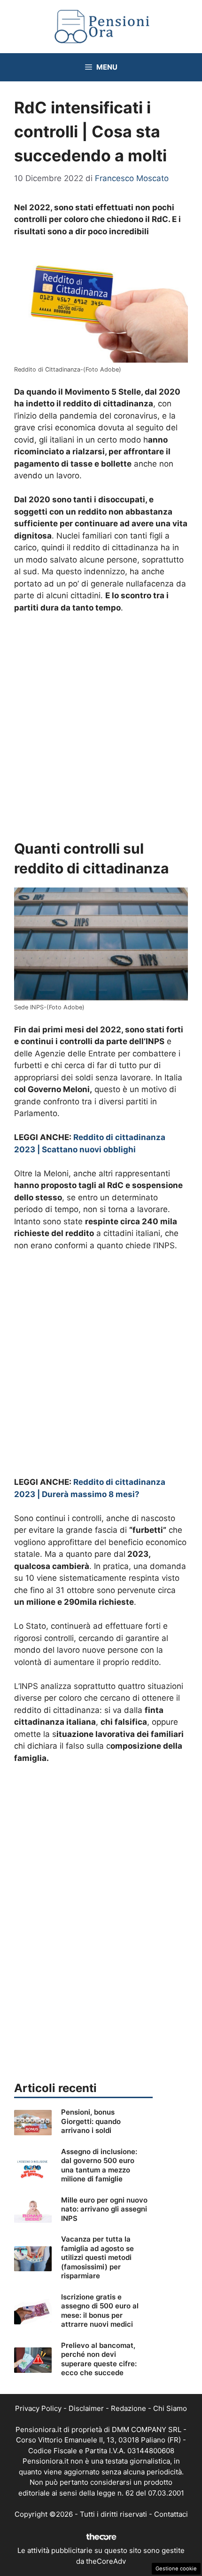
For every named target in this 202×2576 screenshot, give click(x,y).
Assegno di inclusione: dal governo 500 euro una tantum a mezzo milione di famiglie (99, 2165)
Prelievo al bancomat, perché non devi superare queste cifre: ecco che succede (99, 2359)
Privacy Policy (38, 2408)
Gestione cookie (176, 2568)
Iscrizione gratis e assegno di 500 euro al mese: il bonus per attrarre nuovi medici (100, 2311)
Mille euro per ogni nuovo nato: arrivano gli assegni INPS (104, 2209)
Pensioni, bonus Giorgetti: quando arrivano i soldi (91, 2121)
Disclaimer (86, 2408)
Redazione (128, 2408)
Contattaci (171, 2514)
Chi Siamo (170, 2408)
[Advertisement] (101, 727)
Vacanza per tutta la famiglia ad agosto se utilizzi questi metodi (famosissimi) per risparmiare (97, 2257)
